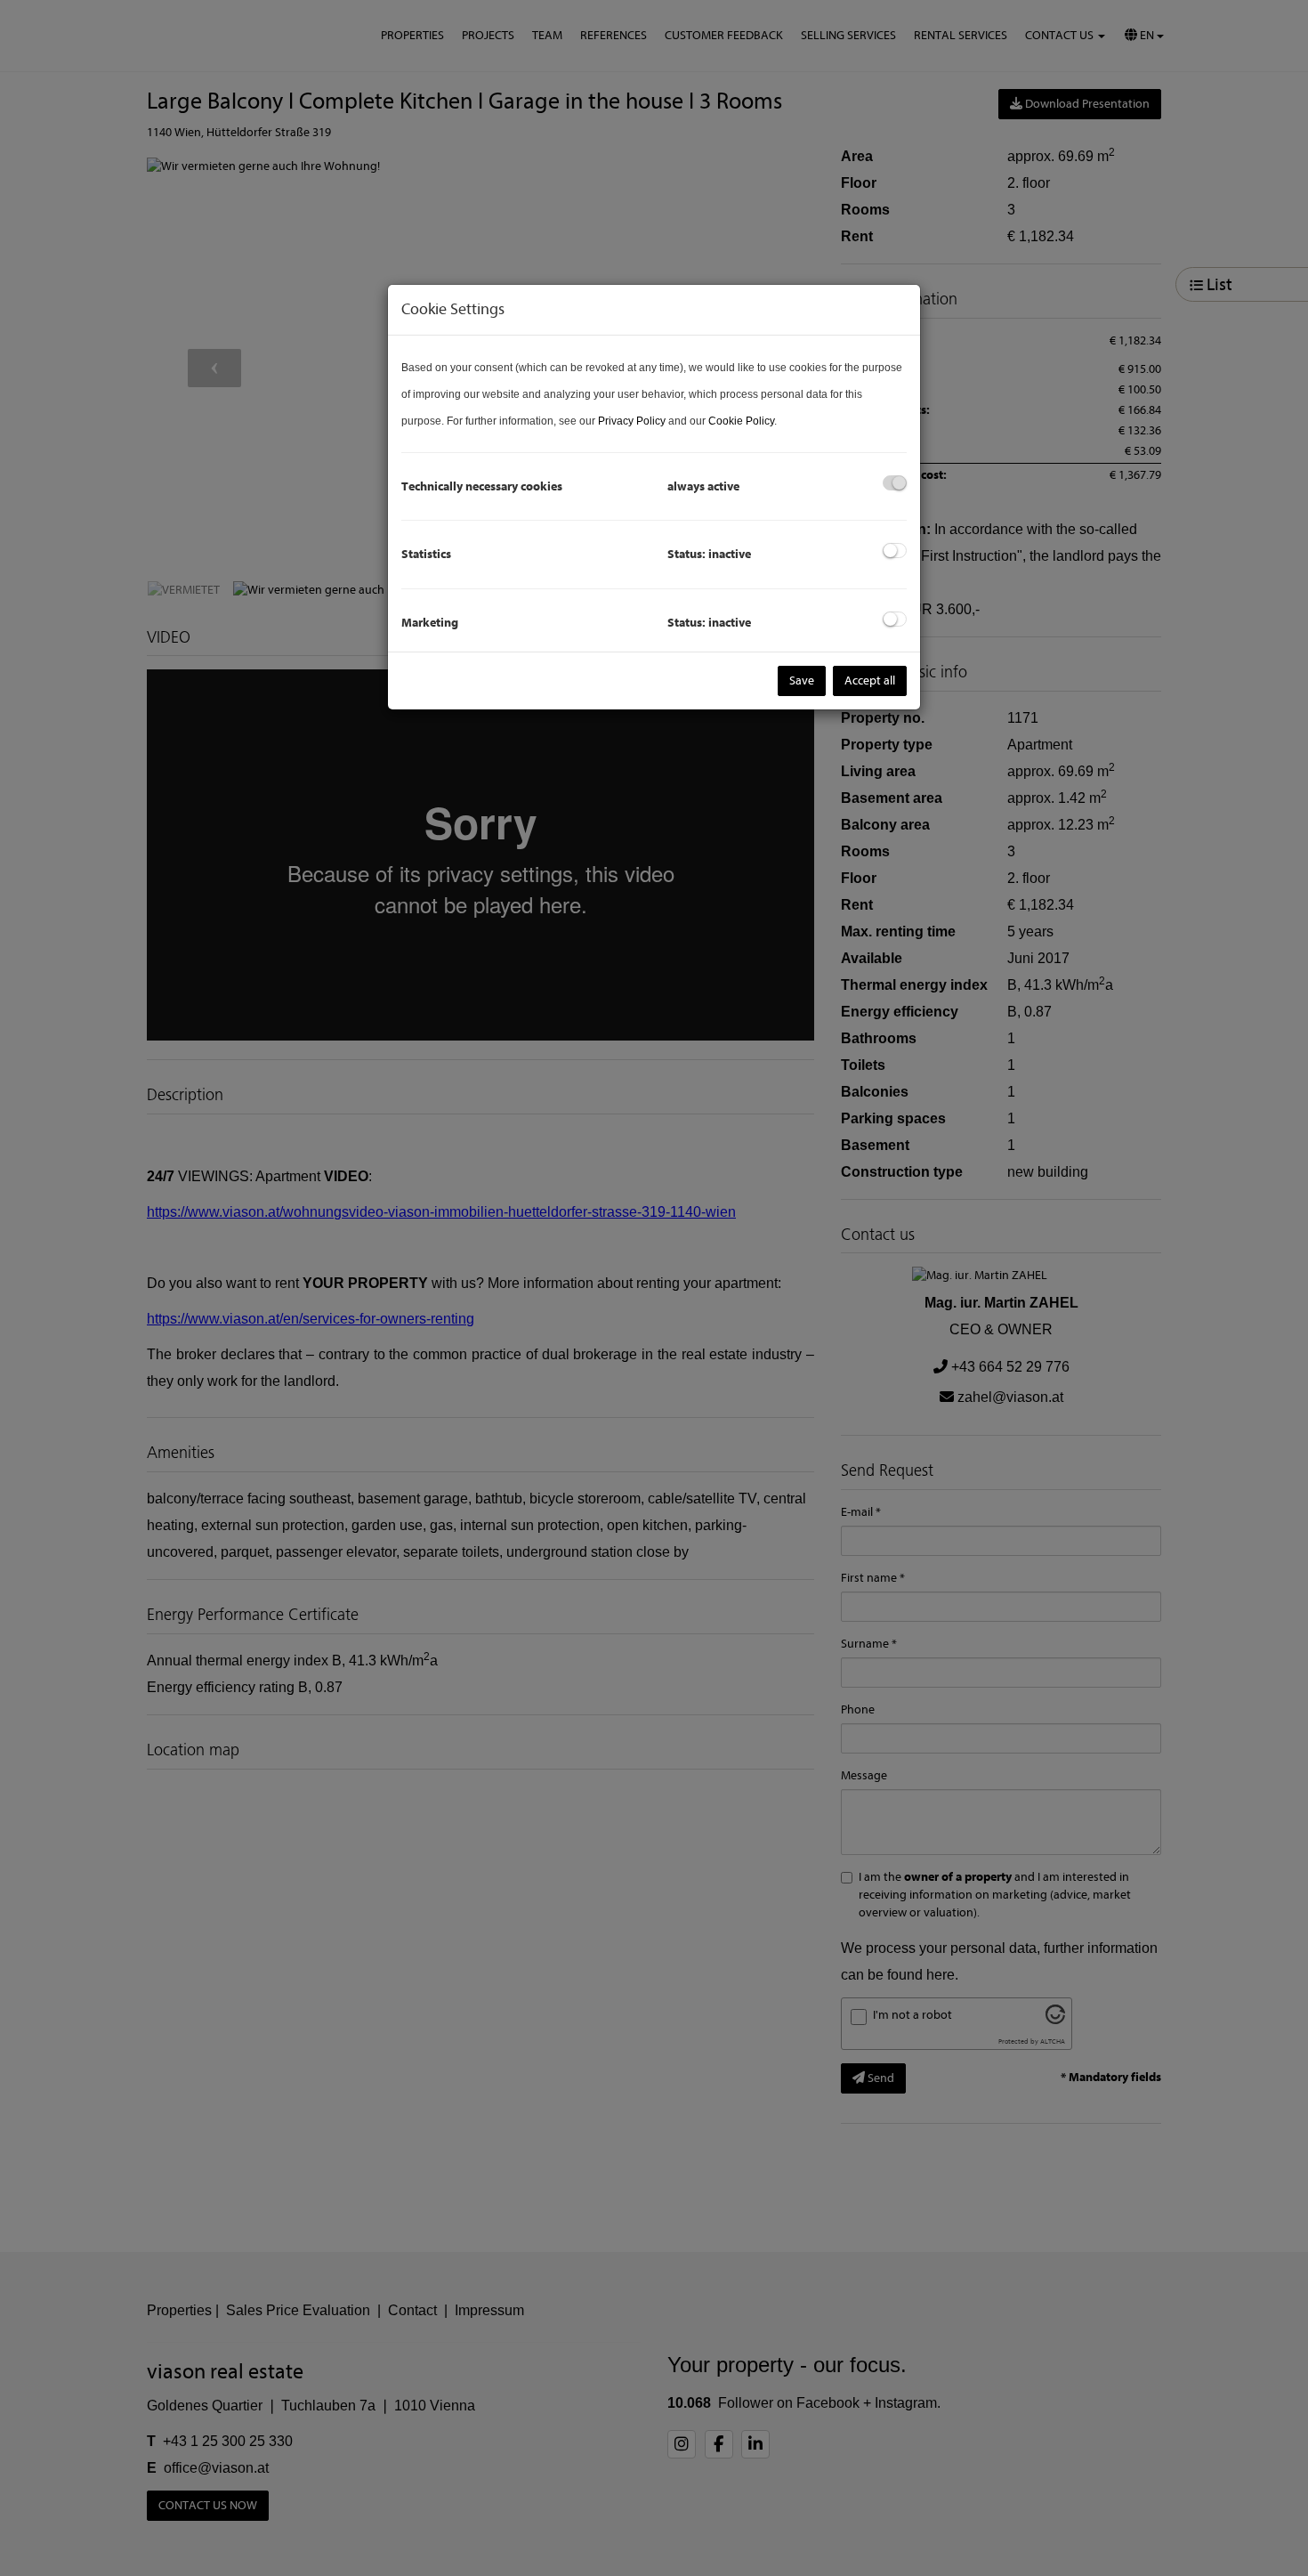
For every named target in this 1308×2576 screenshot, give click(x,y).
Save (802, 680)
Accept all (870, 680)
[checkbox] (895, 483)
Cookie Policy (741, 421)
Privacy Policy (632, 421)
